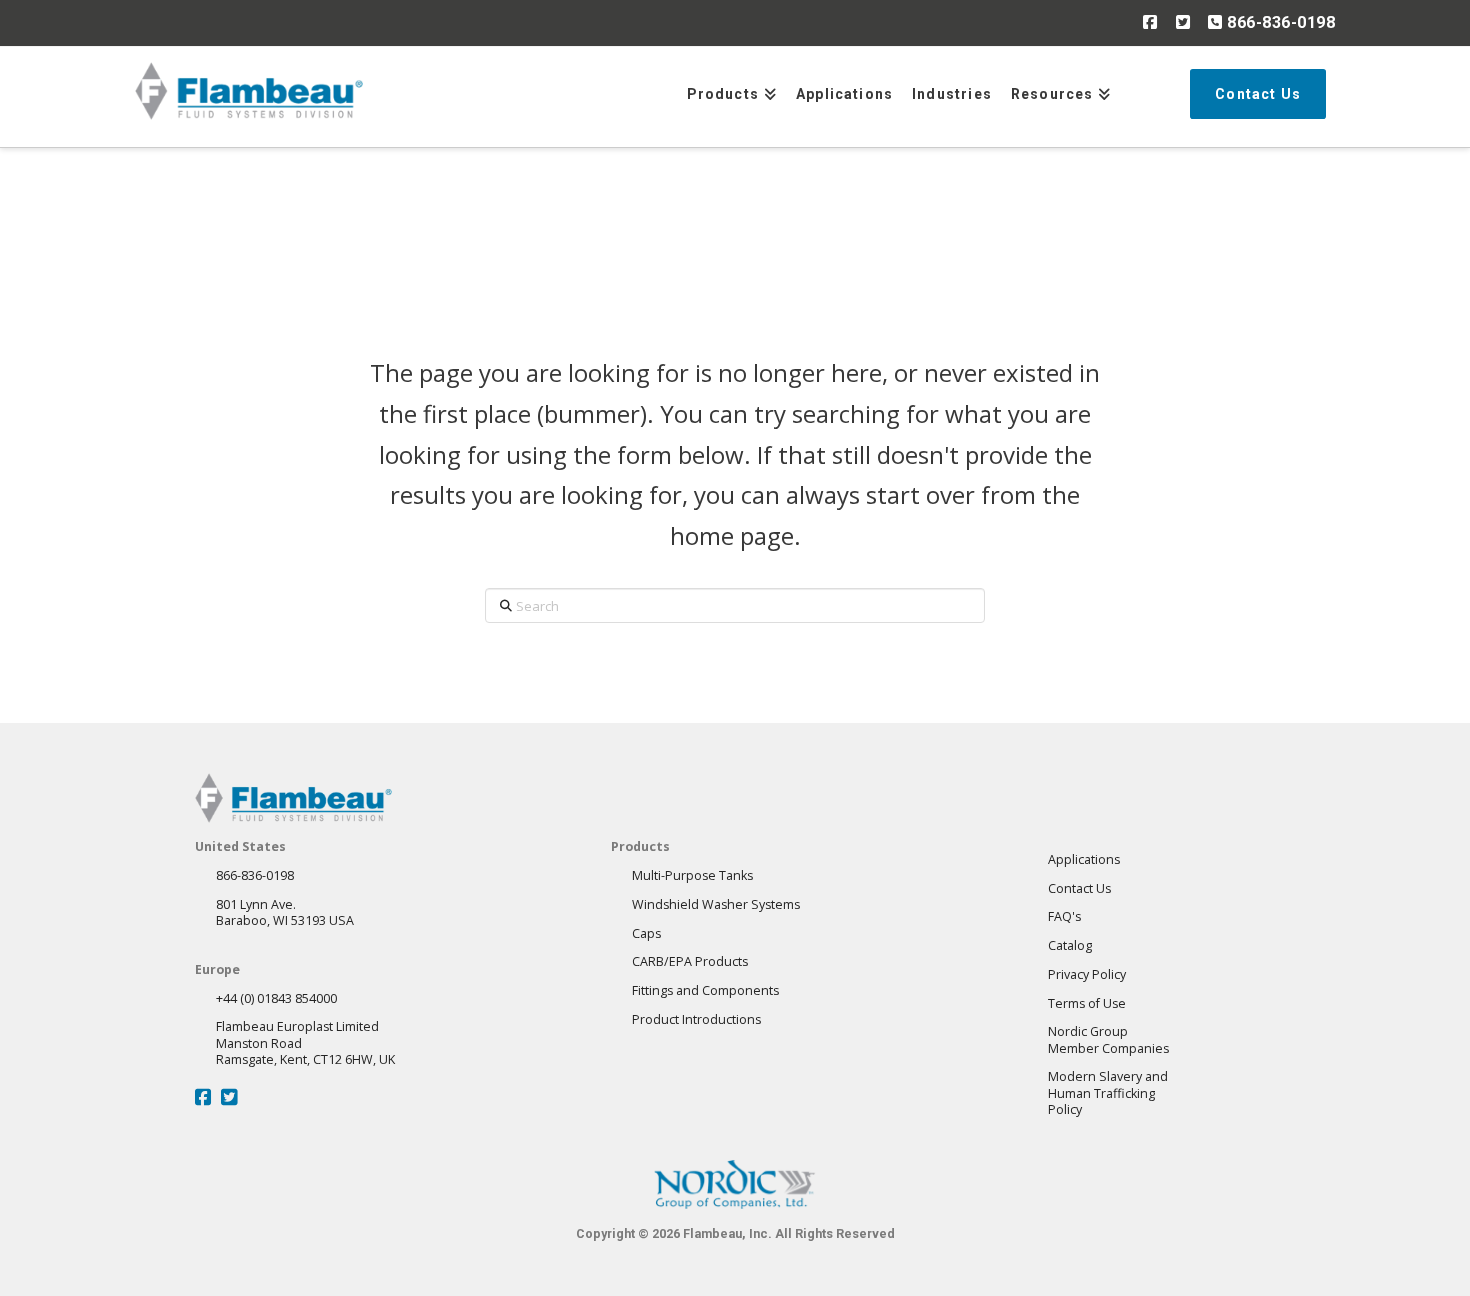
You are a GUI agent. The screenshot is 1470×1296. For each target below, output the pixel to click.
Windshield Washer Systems (716, 904)
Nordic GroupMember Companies (1108, 1039)
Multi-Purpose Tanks (692, 875)
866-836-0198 (1279, 22)
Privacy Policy (1087, 974)
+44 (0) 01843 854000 (276, 998)
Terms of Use (1087, 1003)
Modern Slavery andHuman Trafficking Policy (1108, 1093)
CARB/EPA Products (690, 961)
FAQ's (1064, 916)
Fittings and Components (705, 990)
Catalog (1070, 945)
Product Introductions (696, 1019)
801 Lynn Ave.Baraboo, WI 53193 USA (285, 912)
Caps (646, 933)
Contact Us (1079, 888)
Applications (1084, 859)
